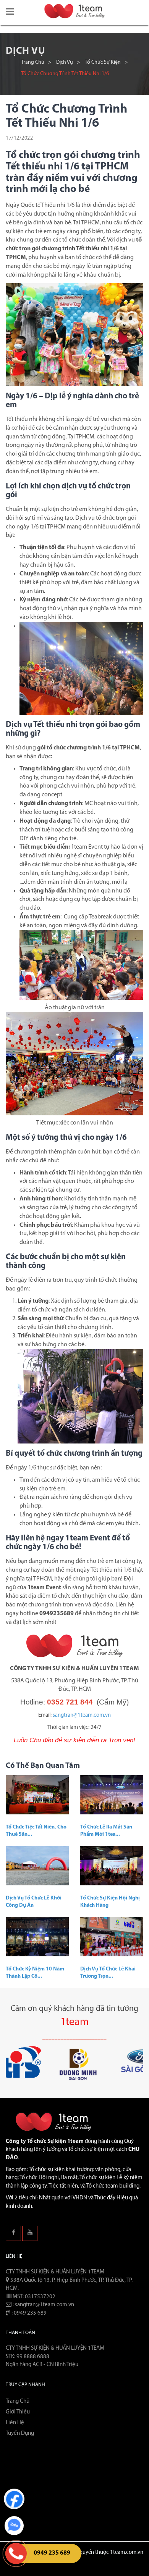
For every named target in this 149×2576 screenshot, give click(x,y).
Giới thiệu (18, 2412)
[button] (10, 12)
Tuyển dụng (20, 2433)
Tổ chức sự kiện (103, 62)
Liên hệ (15, 2423)
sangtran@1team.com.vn (82, 1715)
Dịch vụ (65, 62)
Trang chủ (33, 62)
